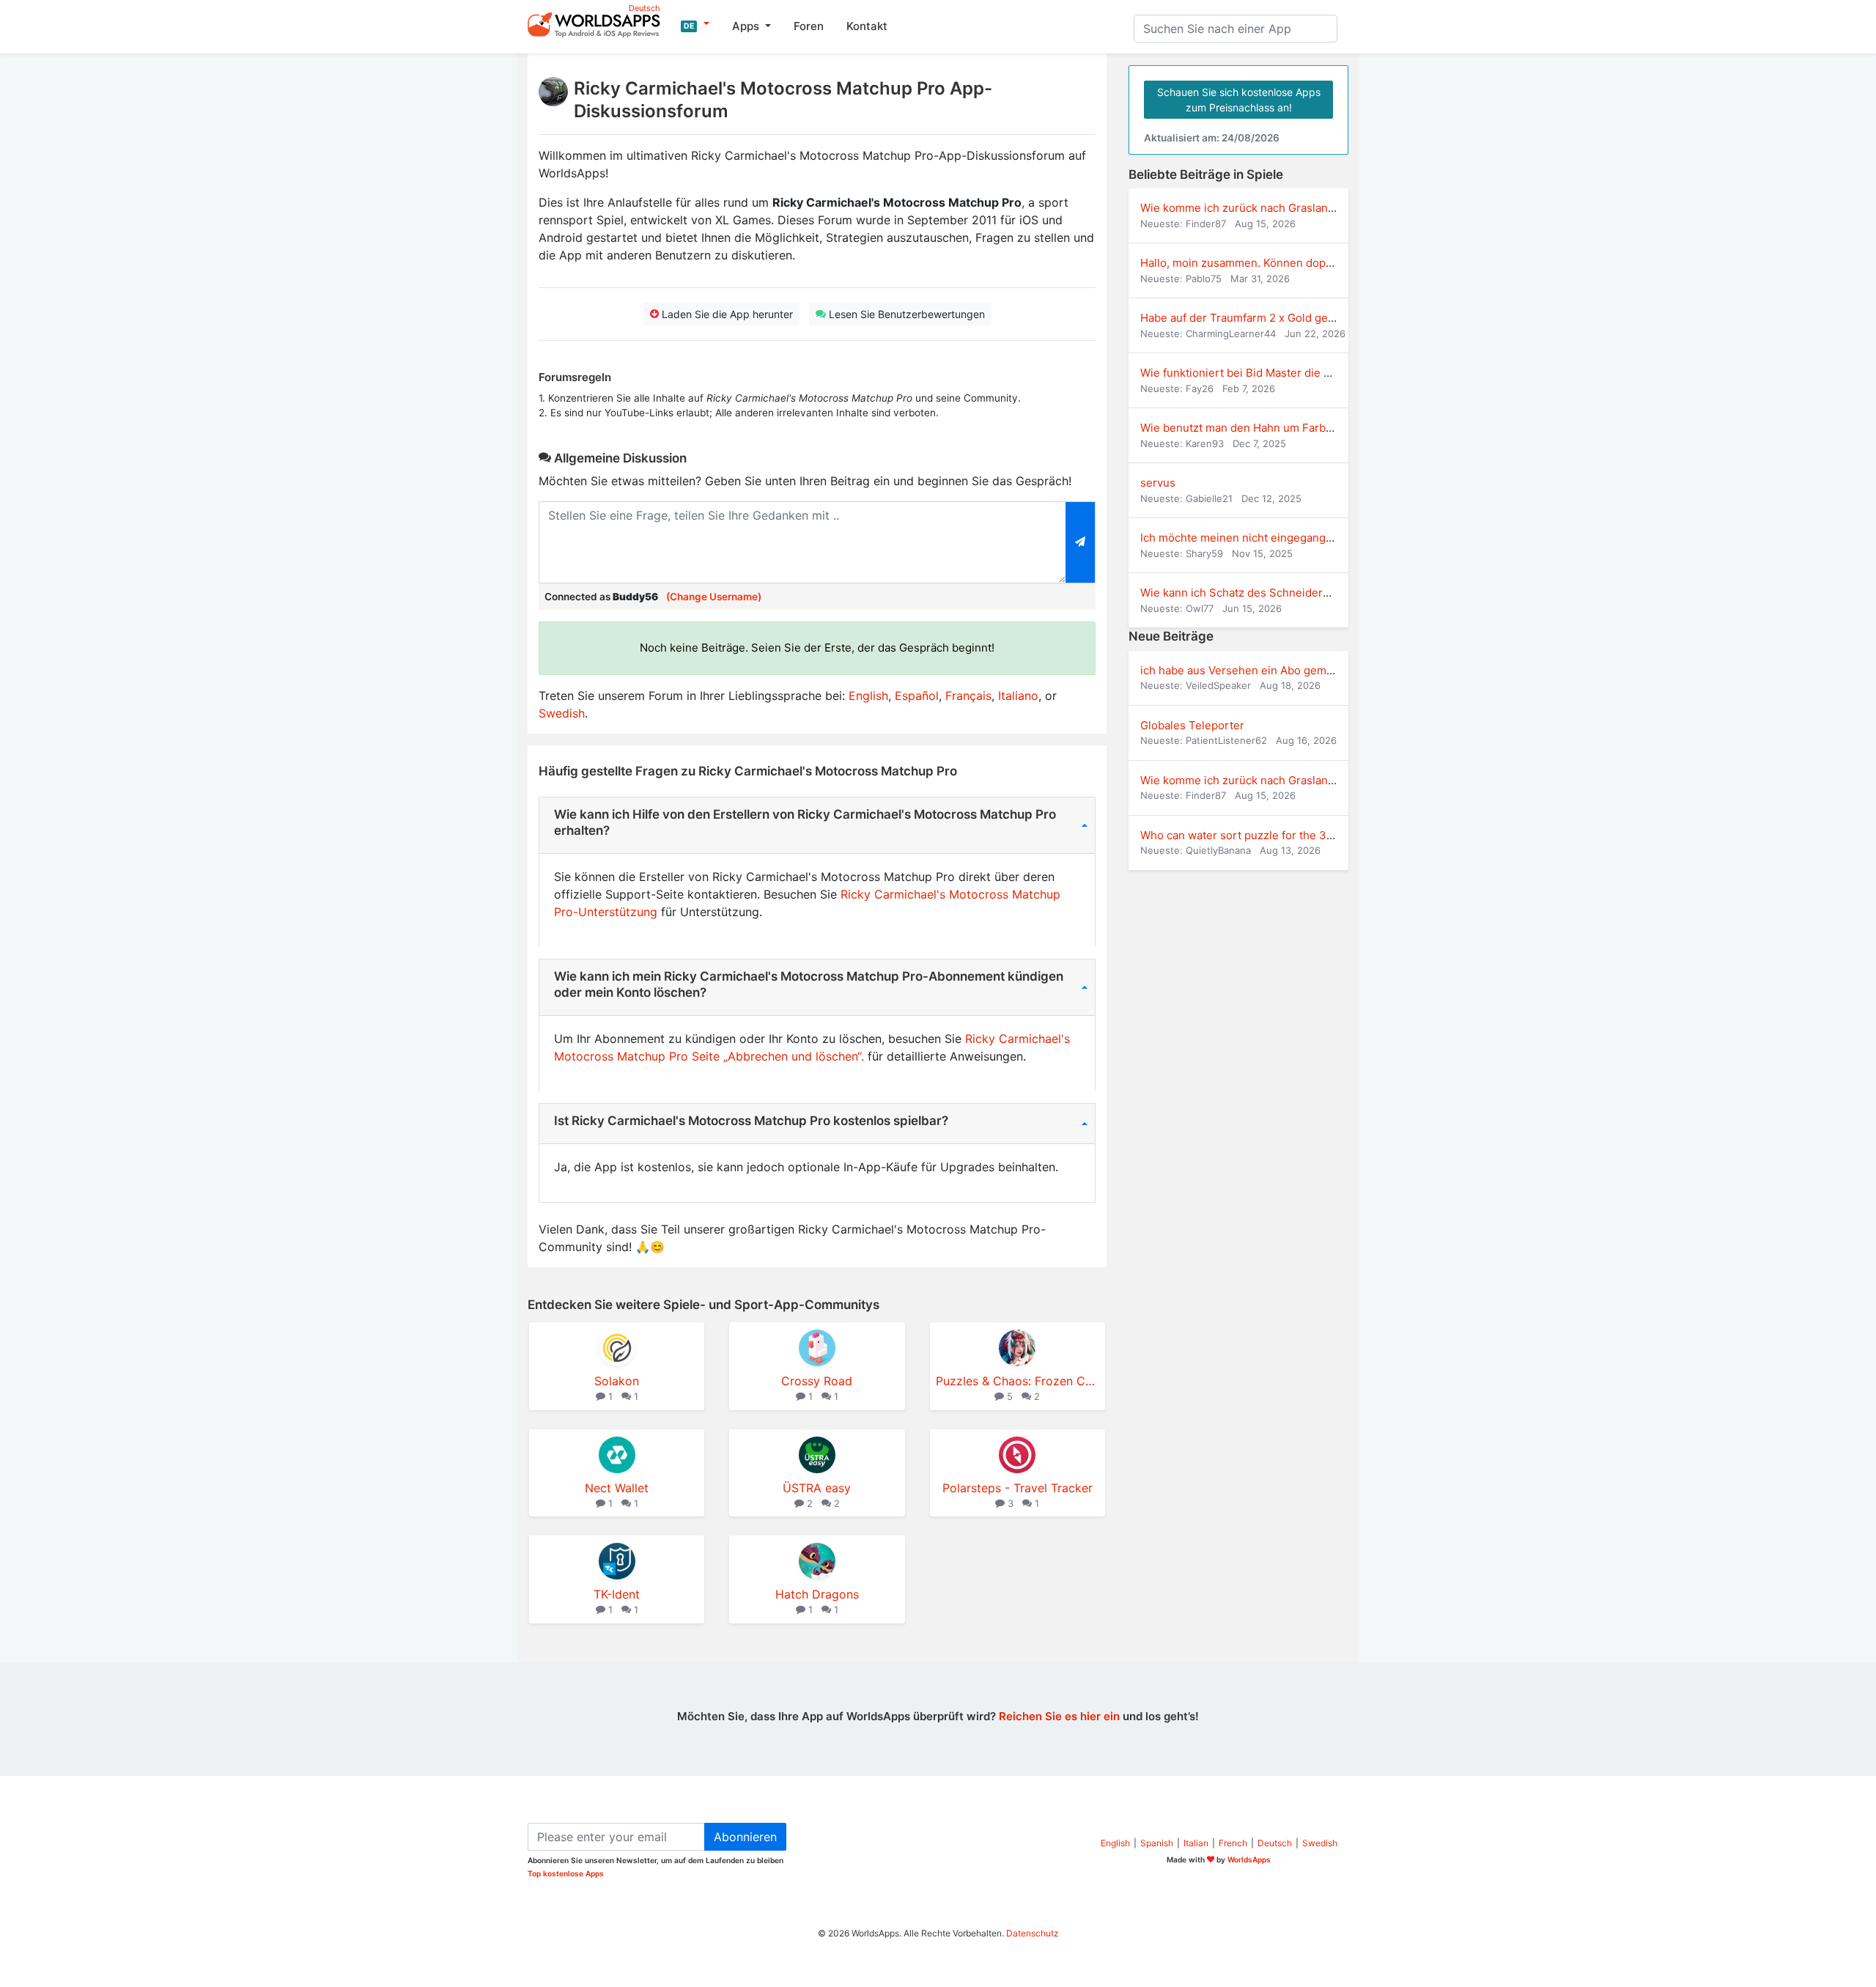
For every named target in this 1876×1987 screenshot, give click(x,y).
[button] (695, 24)
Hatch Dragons (817, 1594)
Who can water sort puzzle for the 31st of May (1259, 835)
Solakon (617, 1381)
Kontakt (867, 26)
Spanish (1157, 1843)
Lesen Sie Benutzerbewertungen (905, 314)
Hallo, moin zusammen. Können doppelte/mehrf (1264, 263)
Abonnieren (745, 1837)
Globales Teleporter (1192, 725)
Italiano (1018, 696)
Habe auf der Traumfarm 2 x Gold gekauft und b (1263, 318)
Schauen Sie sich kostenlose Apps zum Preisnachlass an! (1239, 100)
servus (1158, 483)
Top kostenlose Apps (566, 1873)
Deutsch (1275, 1843)
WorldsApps (1249, 1859)
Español (917, 696)
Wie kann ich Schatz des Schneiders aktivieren (1262, 593)
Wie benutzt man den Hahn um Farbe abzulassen (1267, 428)
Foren (809, 26)
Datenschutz (1033, 1933)
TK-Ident (617, 1594)
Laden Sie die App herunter (726, 314)
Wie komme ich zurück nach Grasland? (1240, 208)
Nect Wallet (617, 1488)
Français (968, 696)
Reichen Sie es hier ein (1059, 1716)
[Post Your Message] (1081, 542)
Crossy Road (817, 1381)
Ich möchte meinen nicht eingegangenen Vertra (1264, 538)
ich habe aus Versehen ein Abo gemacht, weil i (1261, 670)
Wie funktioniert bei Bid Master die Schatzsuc (1259, 373)
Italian (1196, 1843)
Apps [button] (747, 26)
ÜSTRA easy (817, 1488)
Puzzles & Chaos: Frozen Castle (1018, 1381)
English (868, 696)
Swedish (562, 713)
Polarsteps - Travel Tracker (1018, 1488)
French (1233, 1843)
